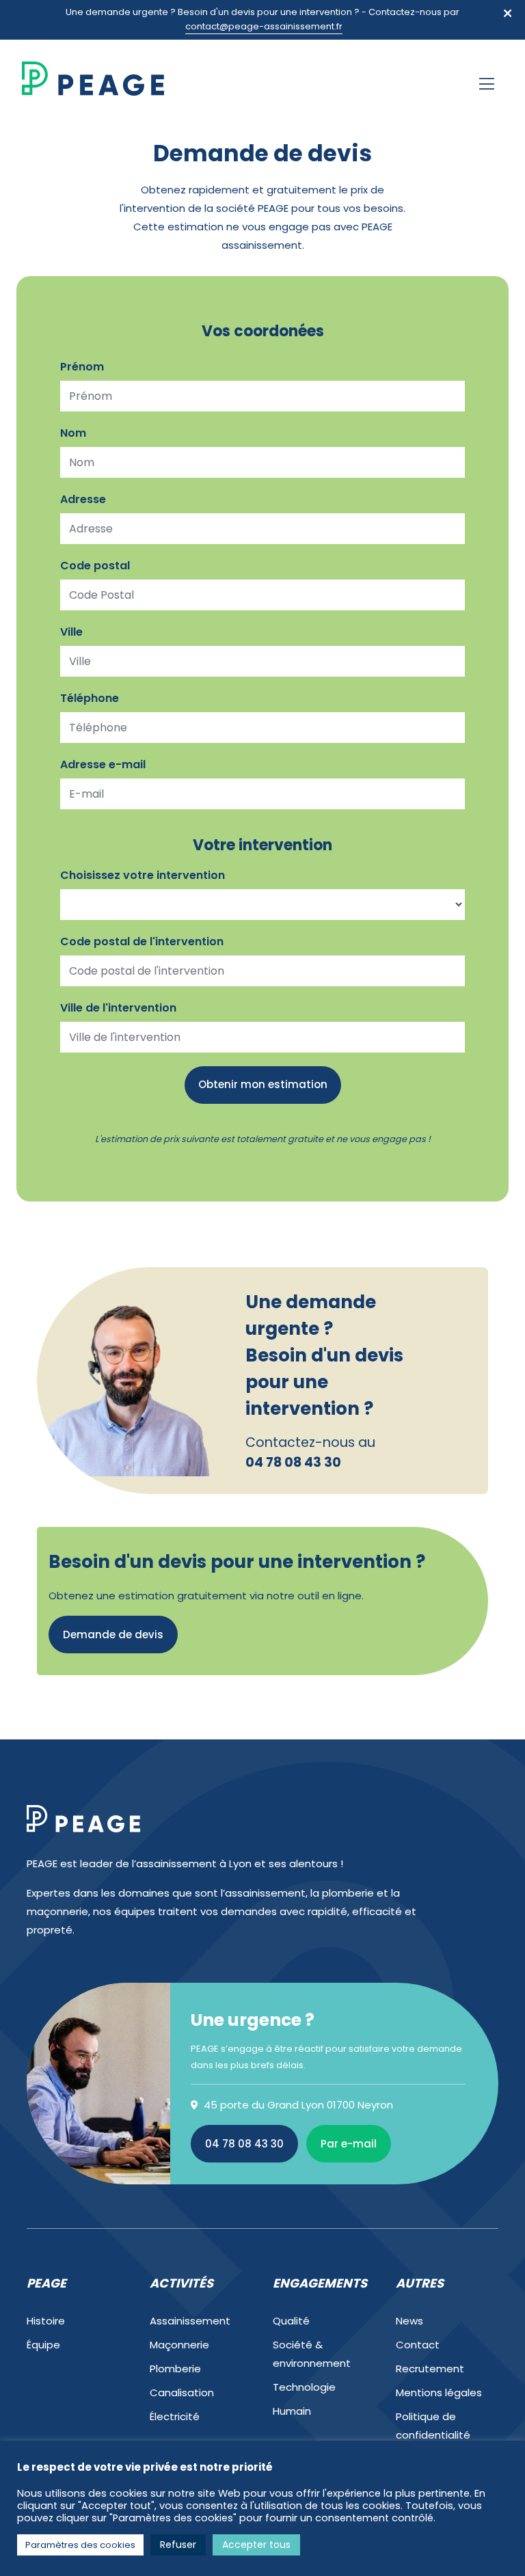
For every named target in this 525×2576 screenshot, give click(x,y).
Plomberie (175, 2369)
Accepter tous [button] (256, 2545)
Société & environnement (312, 2354)
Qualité (291, 2321)
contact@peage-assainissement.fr (264, 26)
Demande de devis (113, 1635)
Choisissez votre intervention (143, 875)
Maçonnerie (179, 2345)
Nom (73, 433)
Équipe (43, 2345)
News (409, 2321)
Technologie (304, 2387)
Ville (71, 632)
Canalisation (182, 2392)
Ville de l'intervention (118, 1008)
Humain (292, 2411)
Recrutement (430, 2369)
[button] (508, 13)
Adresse (83, 499)
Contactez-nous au (310, 1452)
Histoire (46, 2321)
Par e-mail (349, 2144)
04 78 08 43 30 (244, 2144)
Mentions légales (439, 2392)
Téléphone (90, 698)
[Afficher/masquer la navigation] (487, 84)
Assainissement (190, 2321)
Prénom (82, 367)
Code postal (95, 566)
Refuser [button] (178, 2545)
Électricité (175, 2416)
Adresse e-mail (103, 764)
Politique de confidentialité (433, 2426)
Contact (418, 2345)
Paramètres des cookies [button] (80, 2545)
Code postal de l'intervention (142, 941)
